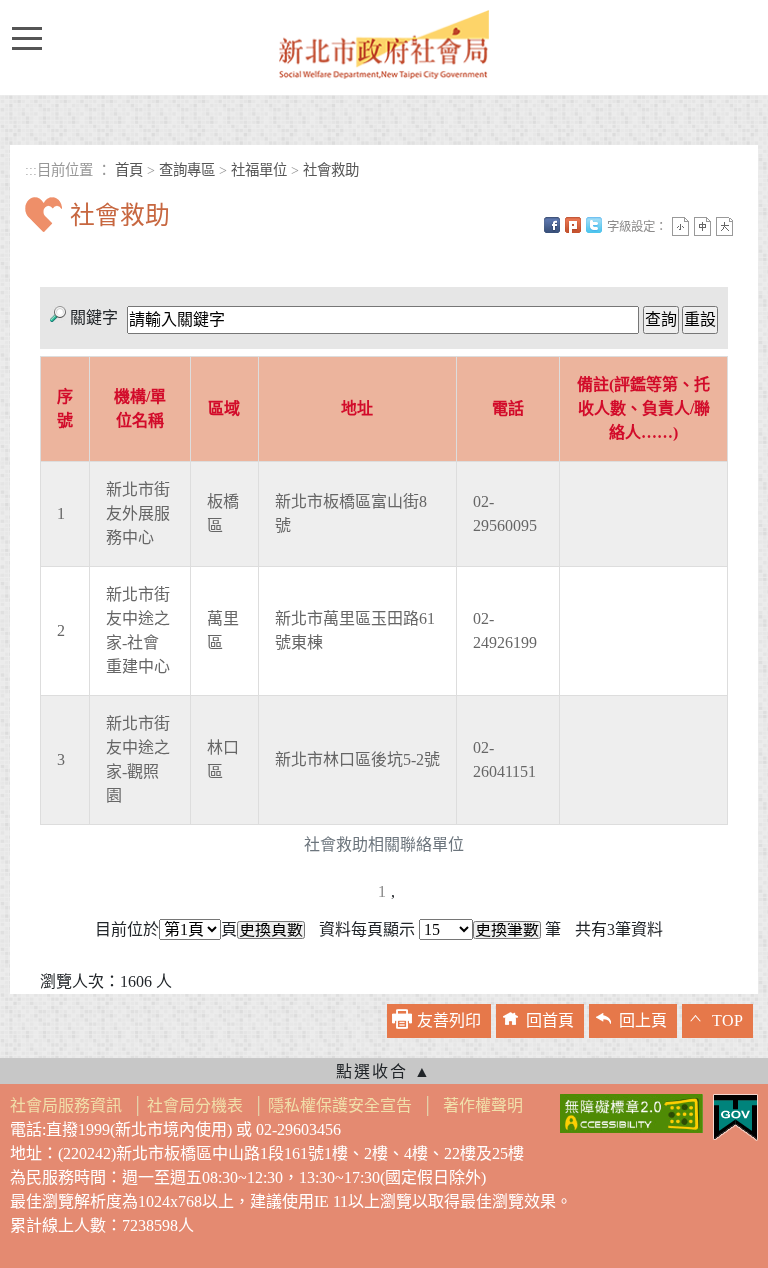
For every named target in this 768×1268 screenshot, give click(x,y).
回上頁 (643, 1020)
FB (552, 225)
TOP (727, 1020)
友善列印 (449, 1020)
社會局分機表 (195, 1105)
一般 (702, 226)
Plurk (573, 225)
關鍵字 (94, 317)
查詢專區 (187, 170)
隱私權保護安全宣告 (340, 1105)
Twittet (594, 225)
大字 (724, 226)
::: (31, 170)
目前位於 (127, 930)
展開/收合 (384, 1071)
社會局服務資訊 (66, 1105)
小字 (680, 226)
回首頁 (550, 1020)
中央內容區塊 (73, 250)
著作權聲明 (483, 1105)
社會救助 (331, 170)
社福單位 (259, 170)
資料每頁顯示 (367, 930)
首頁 (129, 170)
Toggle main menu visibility (32, 37)
